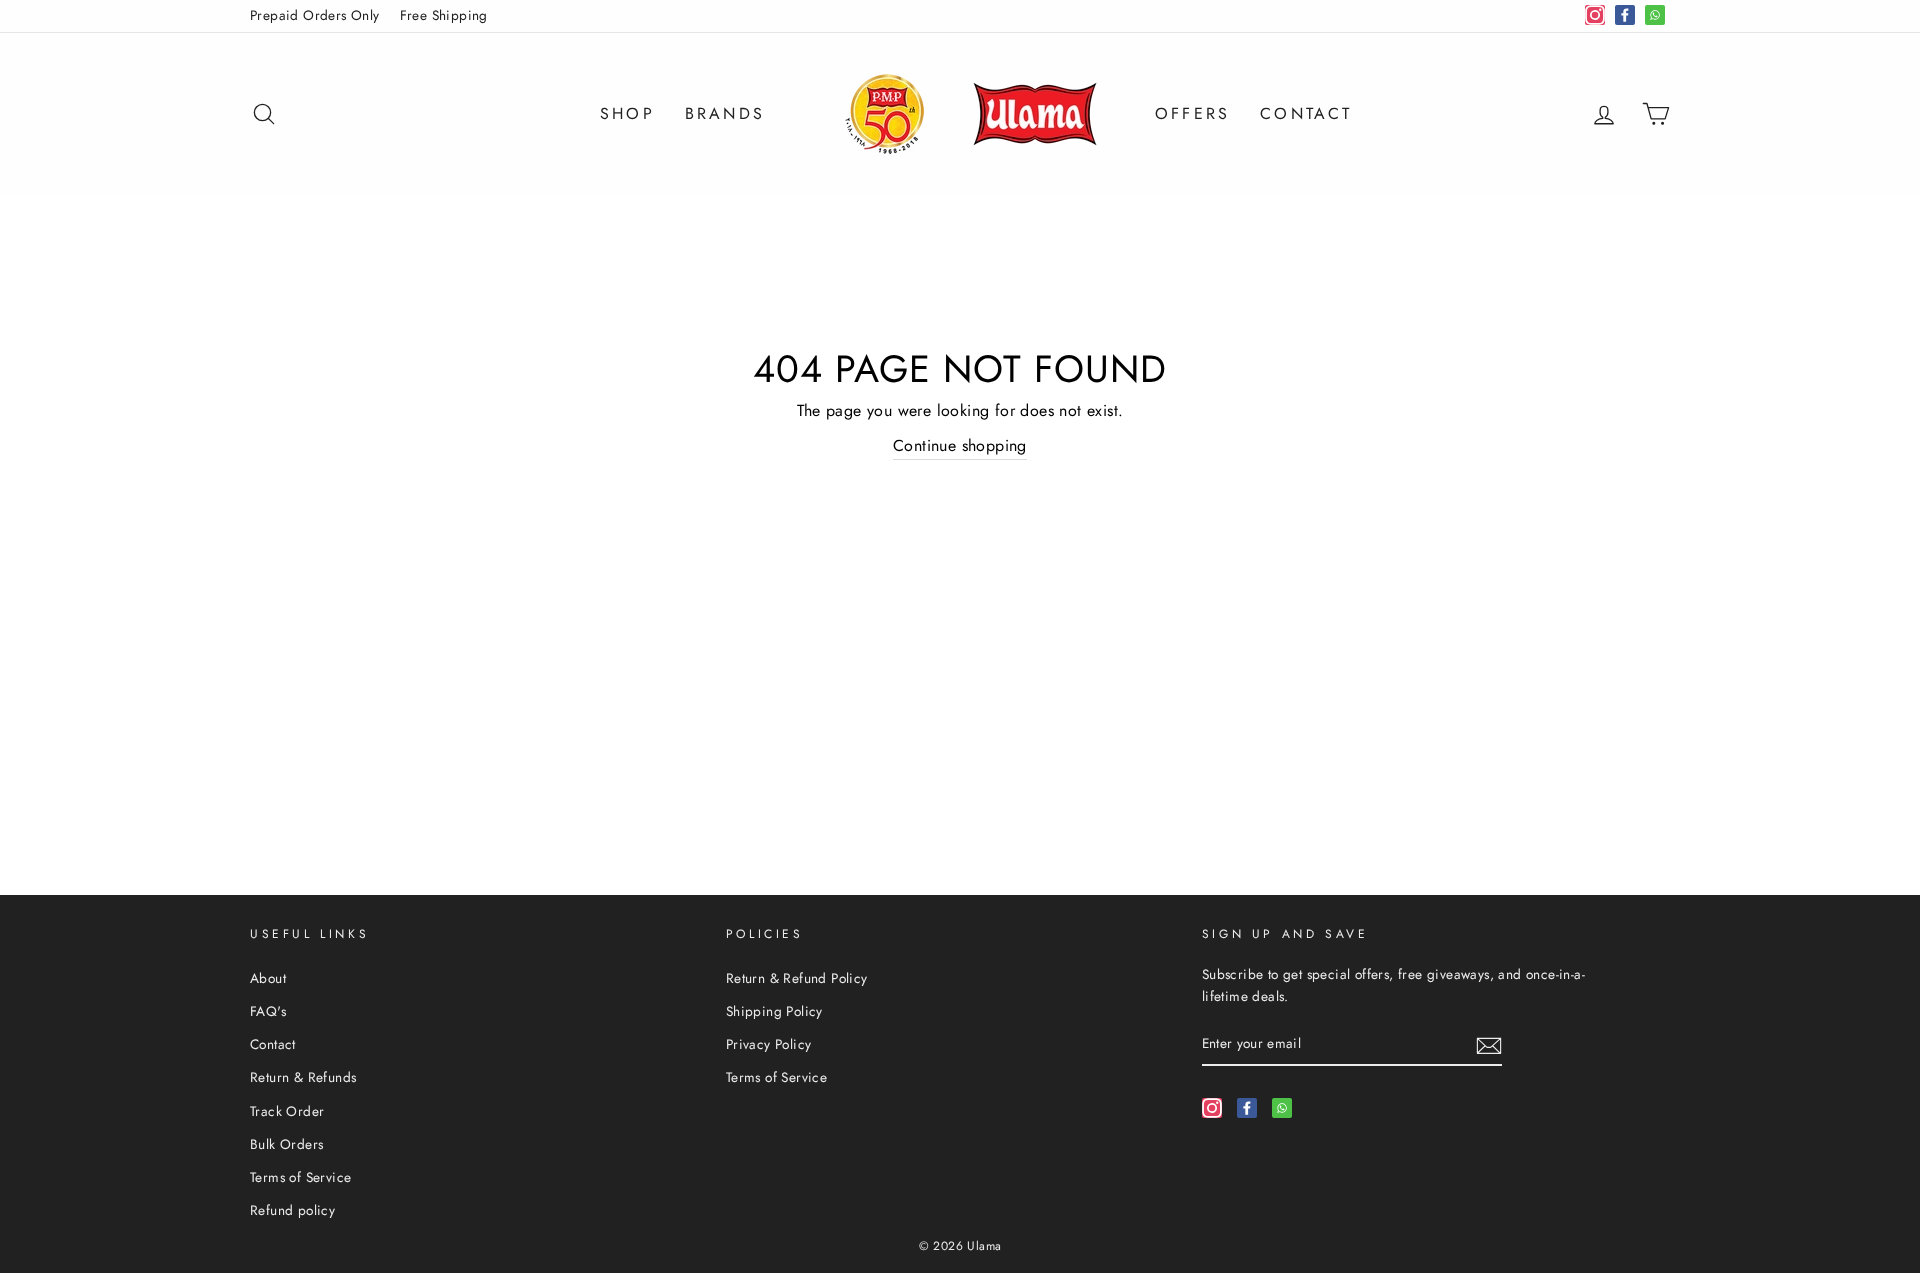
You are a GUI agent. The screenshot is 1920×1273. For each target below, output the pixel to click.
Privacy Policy (769, 1044)
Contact (1306, 113)
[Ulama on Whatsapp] (1282, 1107)
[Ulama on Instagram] (1212, 1107)
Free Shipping (444, 15)
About (268, 978)
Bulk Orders (286, 1144)
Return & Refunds (303, 1077)
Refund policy (292, 1210)
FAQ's (268, 1011)
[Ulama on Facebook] (1247, 1107)
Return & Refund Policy (797, 978)
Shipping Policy (774, 1011)
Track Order (287, 1111)
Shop (627, 113)
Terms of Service (300, 1177)
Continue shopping (960, 445)
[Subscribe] (1489, 1044)
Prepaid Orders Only (315, 15)
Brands (725, 113)
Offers (1192, 113)
